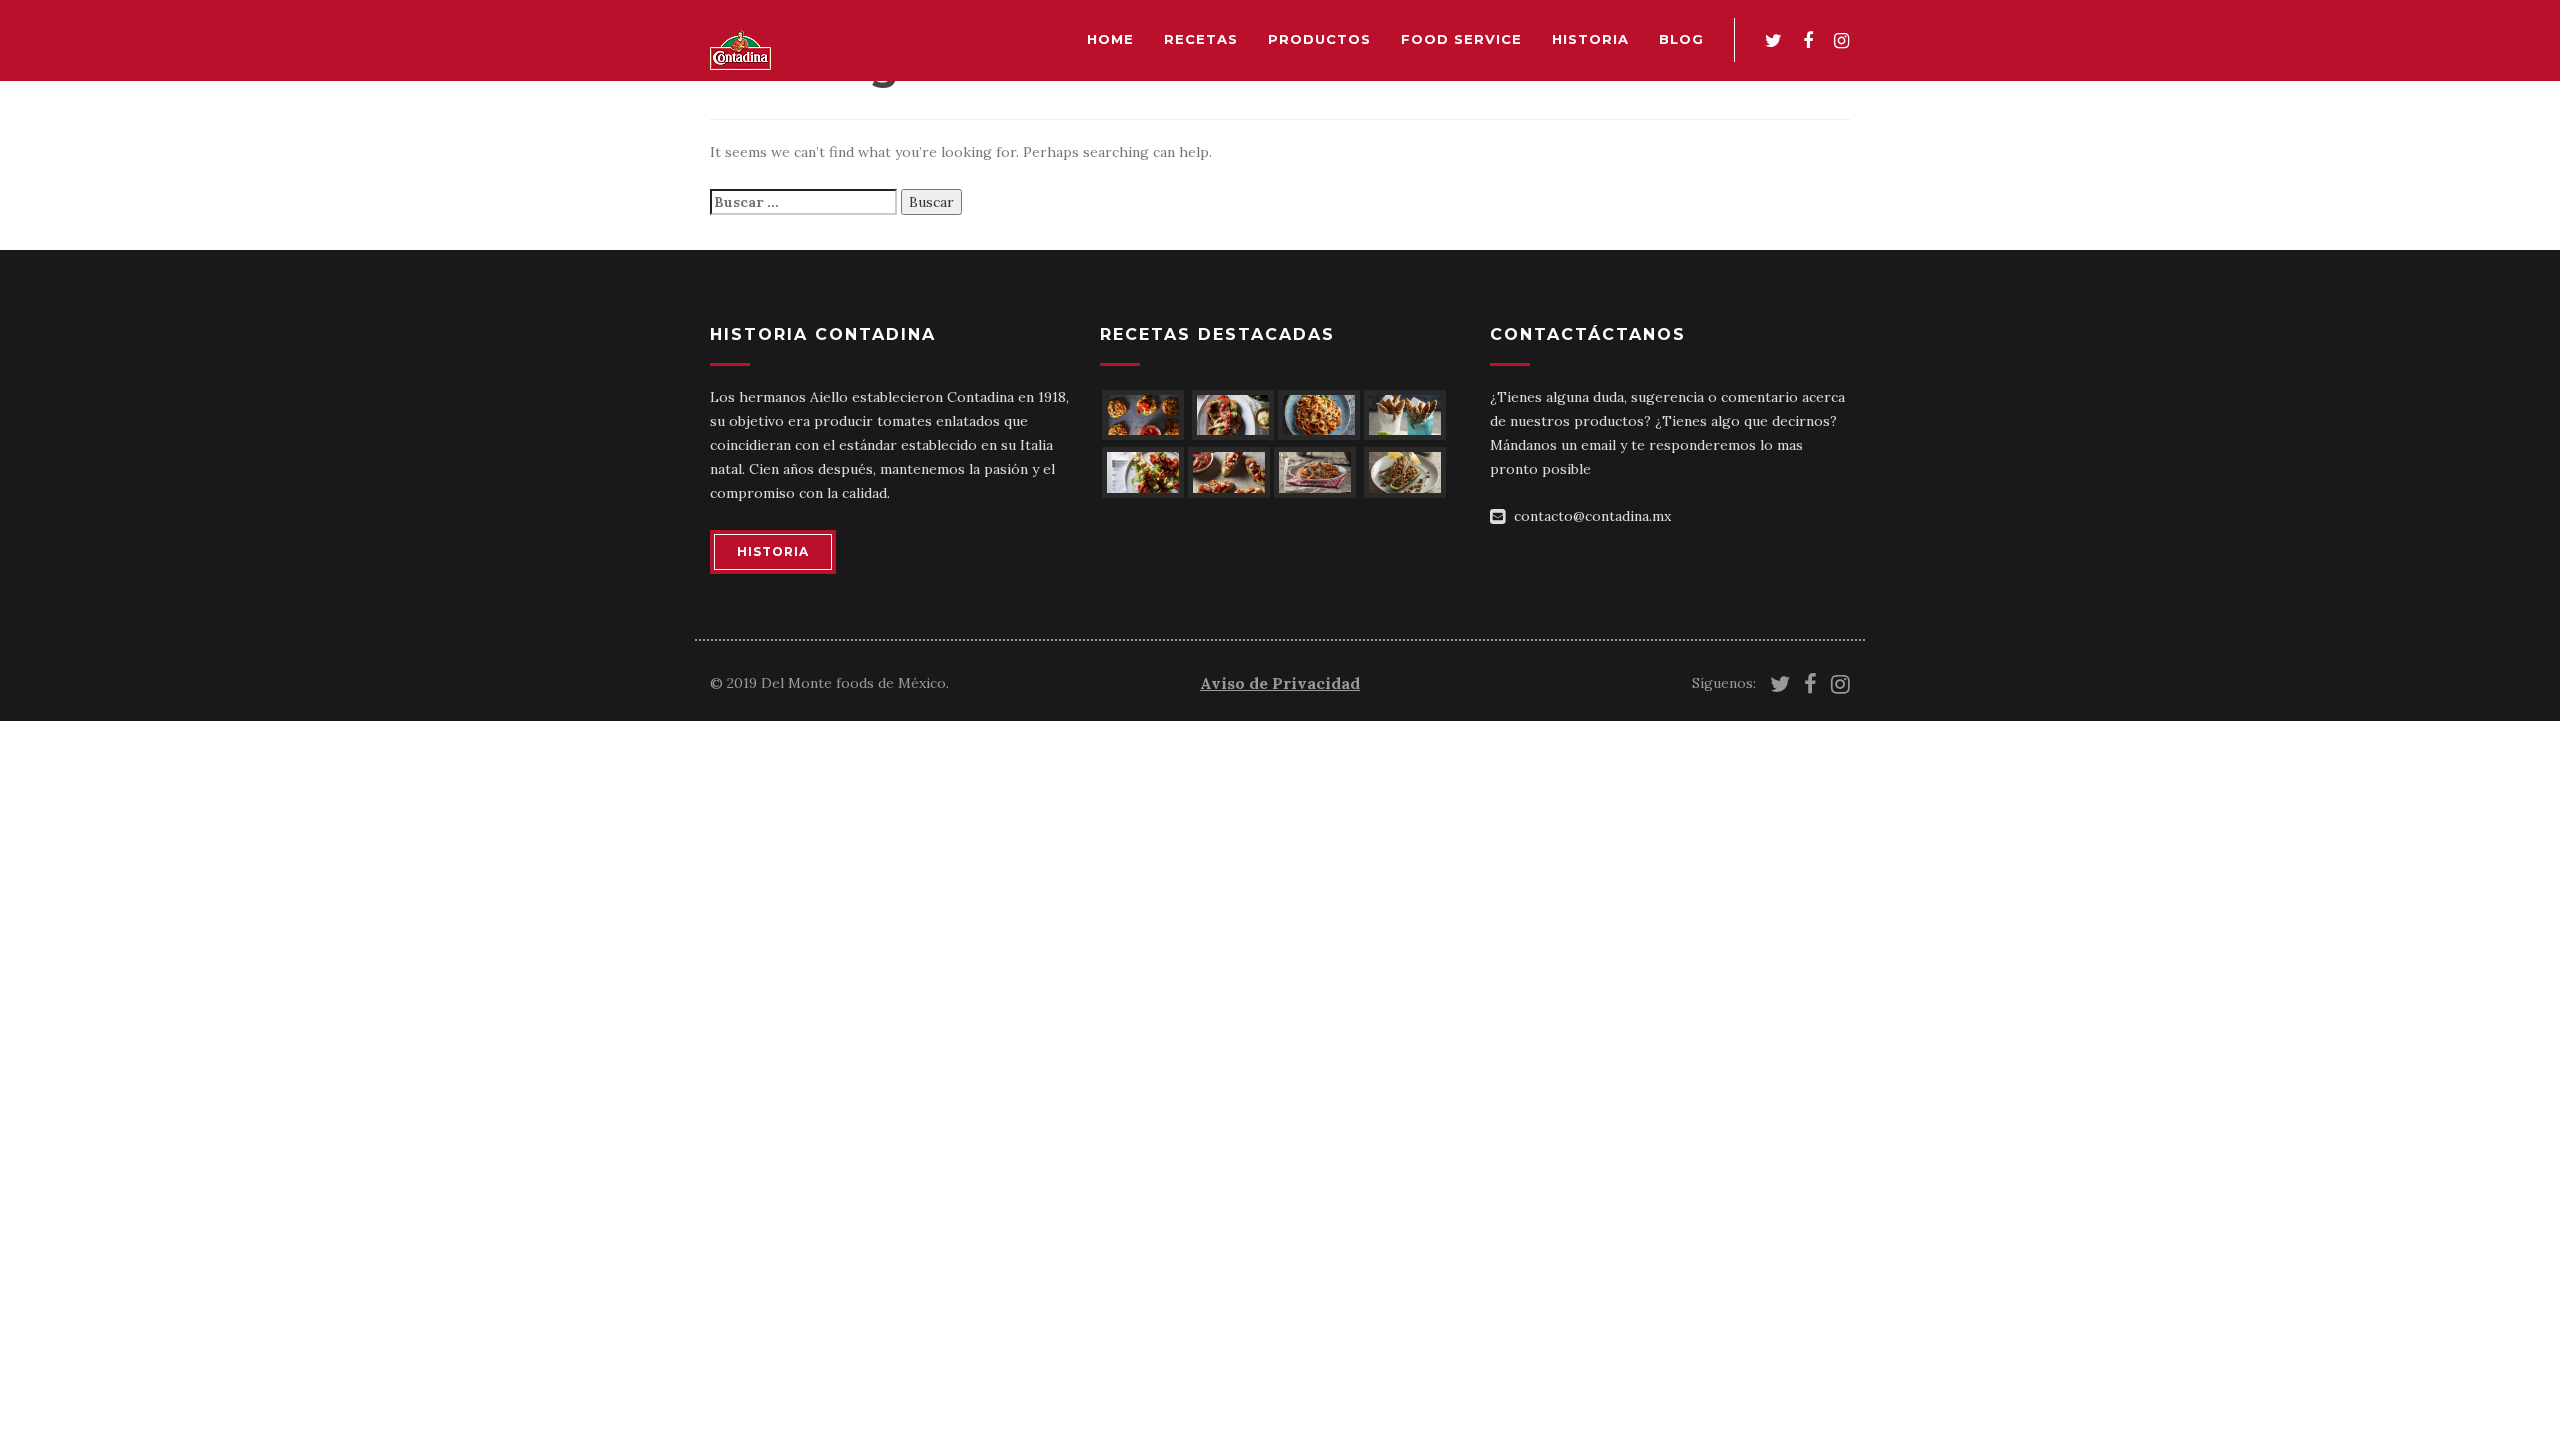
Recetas (1201, 39)
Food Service (1461, 39)
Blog (1681, 39)
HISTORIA (773, 551)
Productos (1319, 39)
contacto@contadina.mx (1592, 516)
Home (1110, 39)
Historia (1590, 39)
